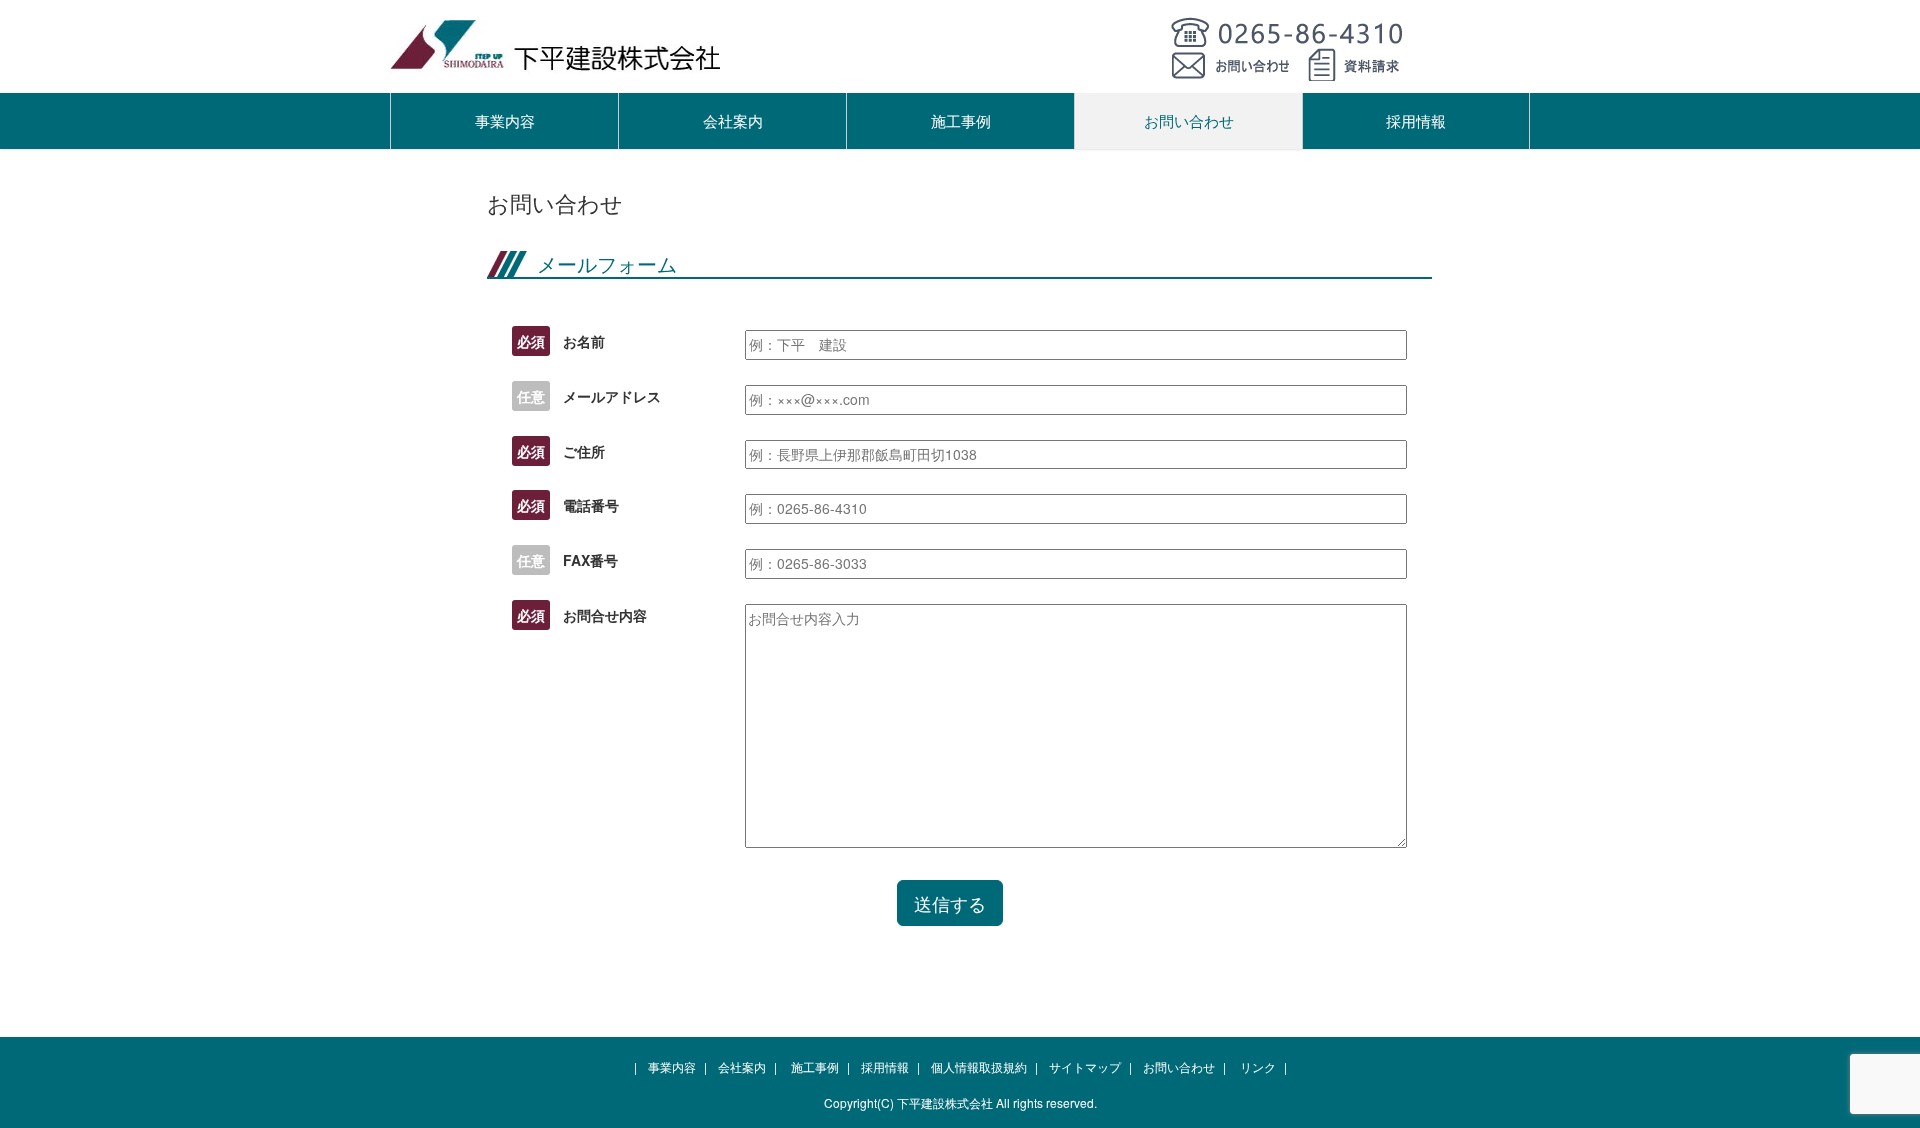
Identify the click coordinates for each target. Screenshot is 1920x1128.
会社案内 (733, 120)
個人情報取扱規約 (979, 1066)
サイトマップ (1085, 1066)
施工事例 (961, 120)
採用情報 (1416, 120)
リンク (1258, 1066)
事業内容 (505, 120)
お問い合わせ (1189, 120)
